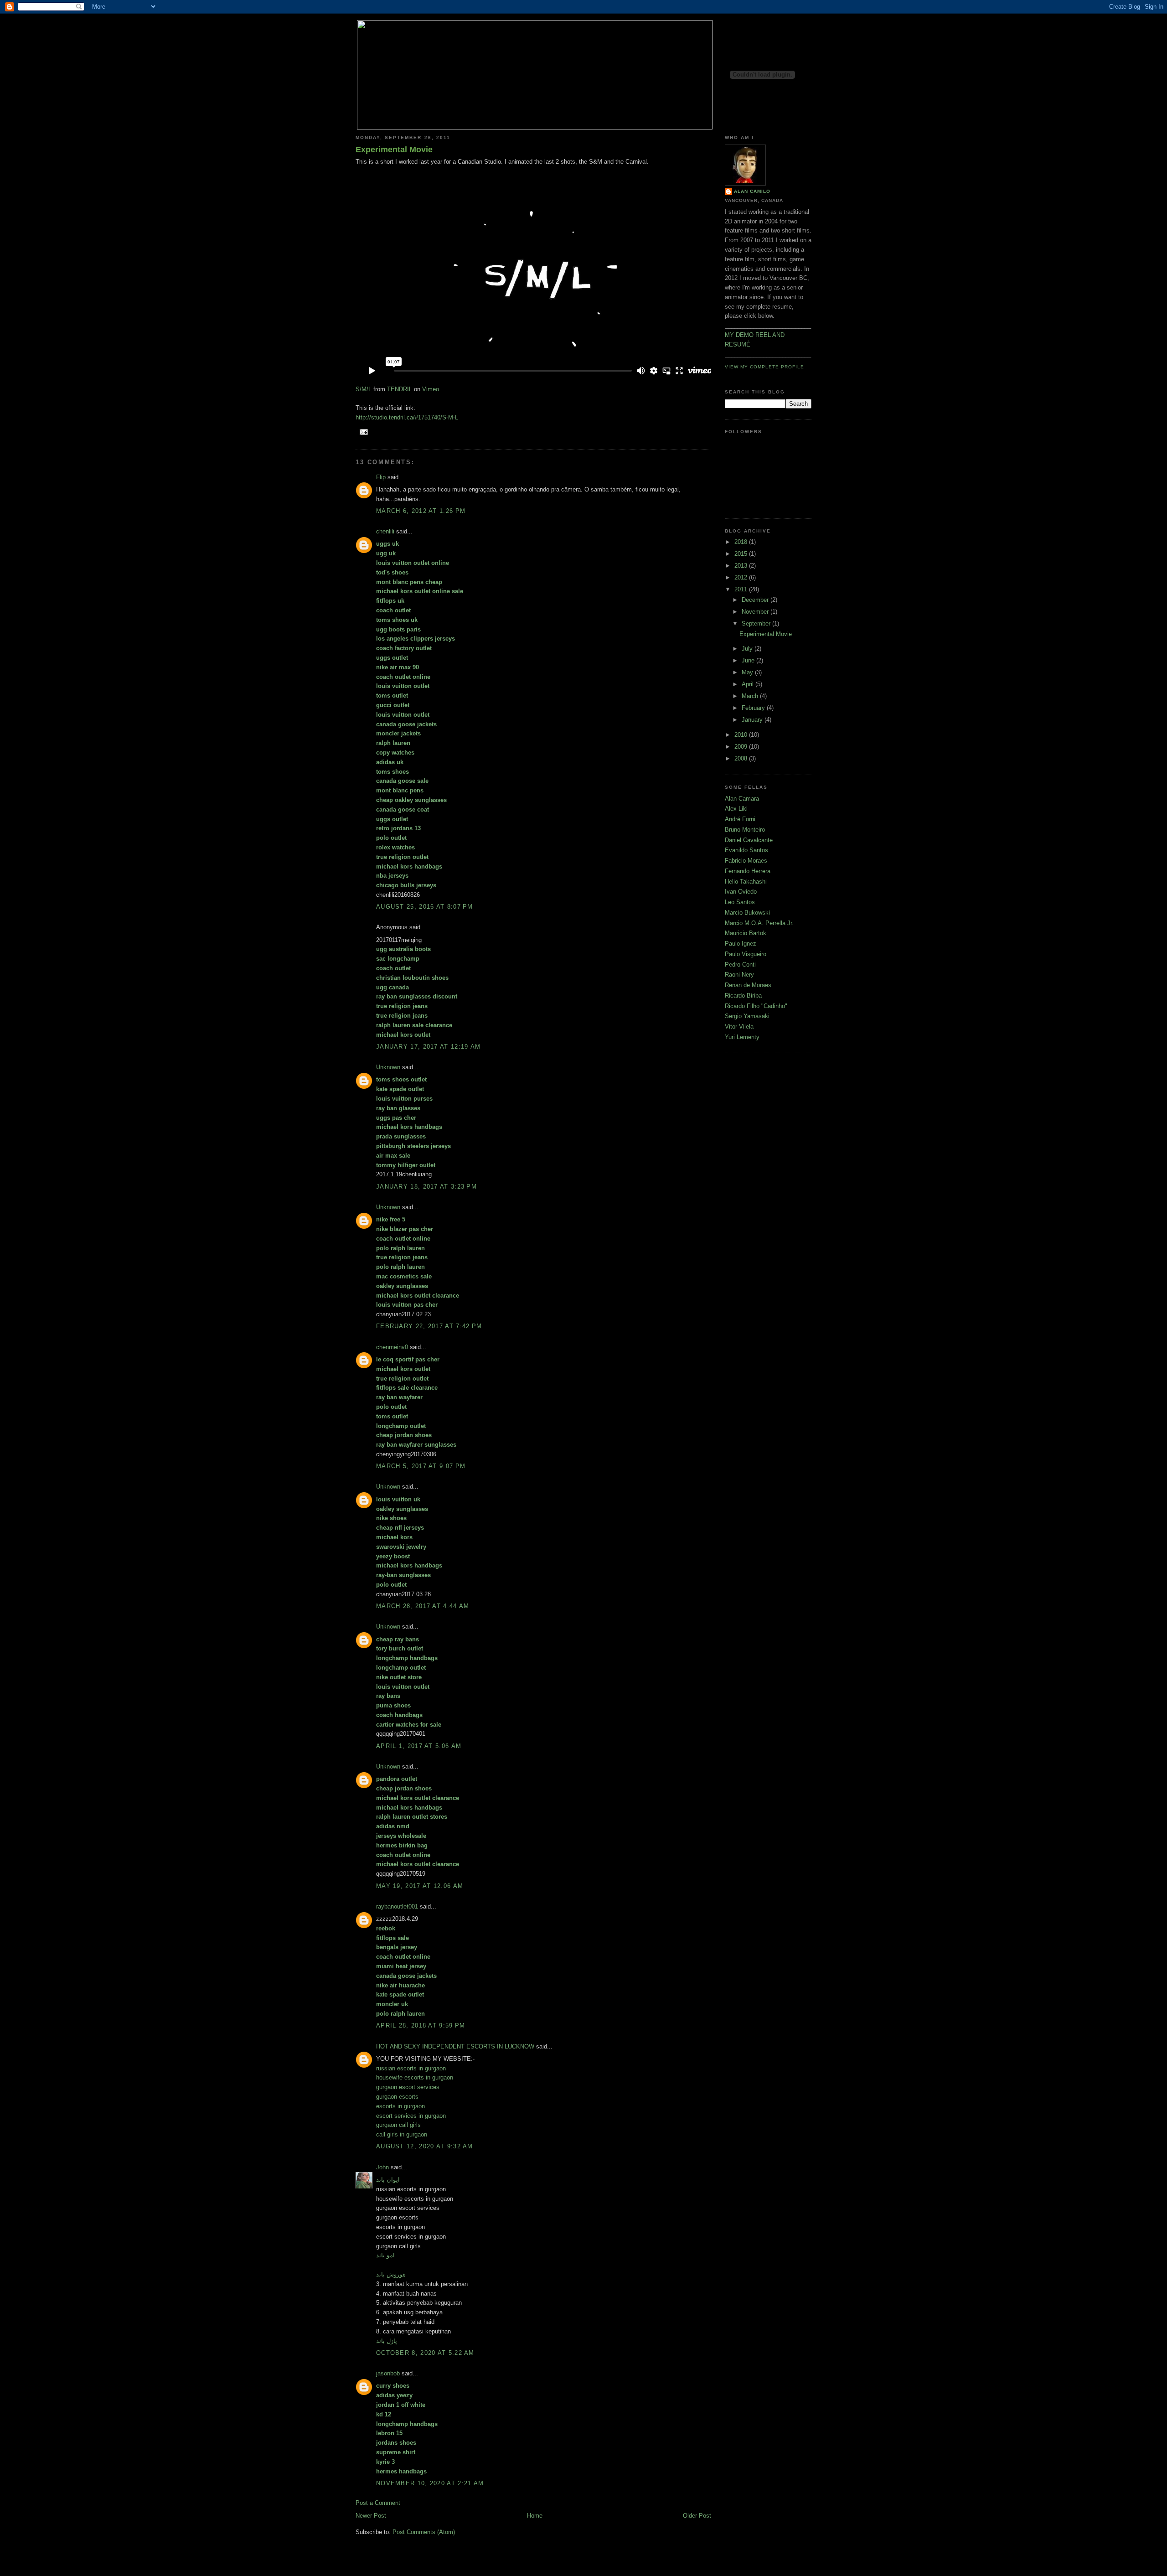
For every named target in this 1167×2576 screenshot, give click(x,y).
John (382, 2167)
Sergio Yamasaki (747, 1016)
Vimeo (431, 389)
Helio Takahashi (746, 882)
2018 (742, 542)
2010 (742, 735)
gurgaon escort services (408, 2087)
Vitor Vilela (739, 1027)
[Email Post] (363, 432)
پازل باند (387, 2341)
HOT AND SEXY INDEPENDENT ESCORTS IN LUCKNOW (455, 2046)
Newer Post (371, 2516)
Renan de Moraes (748, 985)
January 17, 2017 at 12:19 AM (428, 1047)
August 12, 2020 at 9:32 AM (425, 2146)
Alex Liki (736, 809)
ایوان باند (388, 2180)
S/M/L (364, 389)
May (748, 672)
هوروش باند (391, 2274)
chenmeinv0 (392, 1347)
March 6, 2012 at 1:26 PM (421, 511)
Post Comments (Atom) (424, 2532)
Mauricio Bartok (746, 933)
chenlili (385, 531)
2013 (742, 566)
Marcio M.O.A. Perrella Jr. (759, 923)
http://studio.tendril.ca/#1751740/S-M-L (407, 417)
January (753, 720)
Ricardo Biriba (743, 996)
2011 (742, 589)
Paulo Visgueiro (746, 954)
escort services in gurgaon (411, 2116)
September (757, 623)
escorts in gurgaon (400, 2106)
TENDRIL (400, 389)
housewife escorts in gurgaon (415, 2077)
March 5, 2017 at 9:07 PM (421, 1466)
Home (535, 2516)
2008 (742, 758)
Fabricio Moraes (746, 861)
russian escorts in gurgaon (411, 2068)
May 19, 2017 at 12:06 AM (420, 1886)
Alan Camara (742, 799)
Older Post (697, 2516)
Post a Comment (378, 2503)
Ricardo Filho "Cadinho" (756, 1006)
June (749, 660)
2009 (742, 747)
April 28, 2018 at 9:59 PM (421, 2025)
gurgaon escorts (397, 2097)
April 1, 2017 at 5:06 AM (419, 1746)
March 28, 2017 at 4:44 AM (423, 1606)
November (756, 612)
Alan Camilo (752, 191)
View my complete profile (764, 367)
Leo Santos (740, 902)
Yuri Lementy (742, 1037)
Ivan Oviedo (741, 892)
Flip (381, 477)
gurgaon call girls (398, 2125)
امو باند (385, 2255)
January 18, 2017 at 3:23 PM (426, 1187)
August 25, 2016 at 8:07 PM (425, 907)
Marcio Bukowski (747, 913)
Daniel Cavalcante (749, 840)
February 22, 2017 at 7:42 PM (429, 1326)
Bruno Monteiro (745, 830)
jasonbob (388, 2373)
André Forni (740, 819)
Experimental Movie (394, 150)
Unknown (388, 1067)
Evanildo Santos (746, 850)
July (748, 649)
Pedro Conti (740, 965)
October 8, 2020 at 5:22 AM (425, 2353)
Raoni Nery (739, 975)
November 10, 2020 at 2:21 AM (430, 2483)
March (751, 696)
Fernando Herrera (748, 871)
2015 (742, 554)
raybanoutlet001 (397, 1906)
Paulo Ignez (741, 944)
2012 (742, 577)
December (756, 600)
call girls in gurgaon (402, 2134)
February (754, 708)
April (749, 684)
